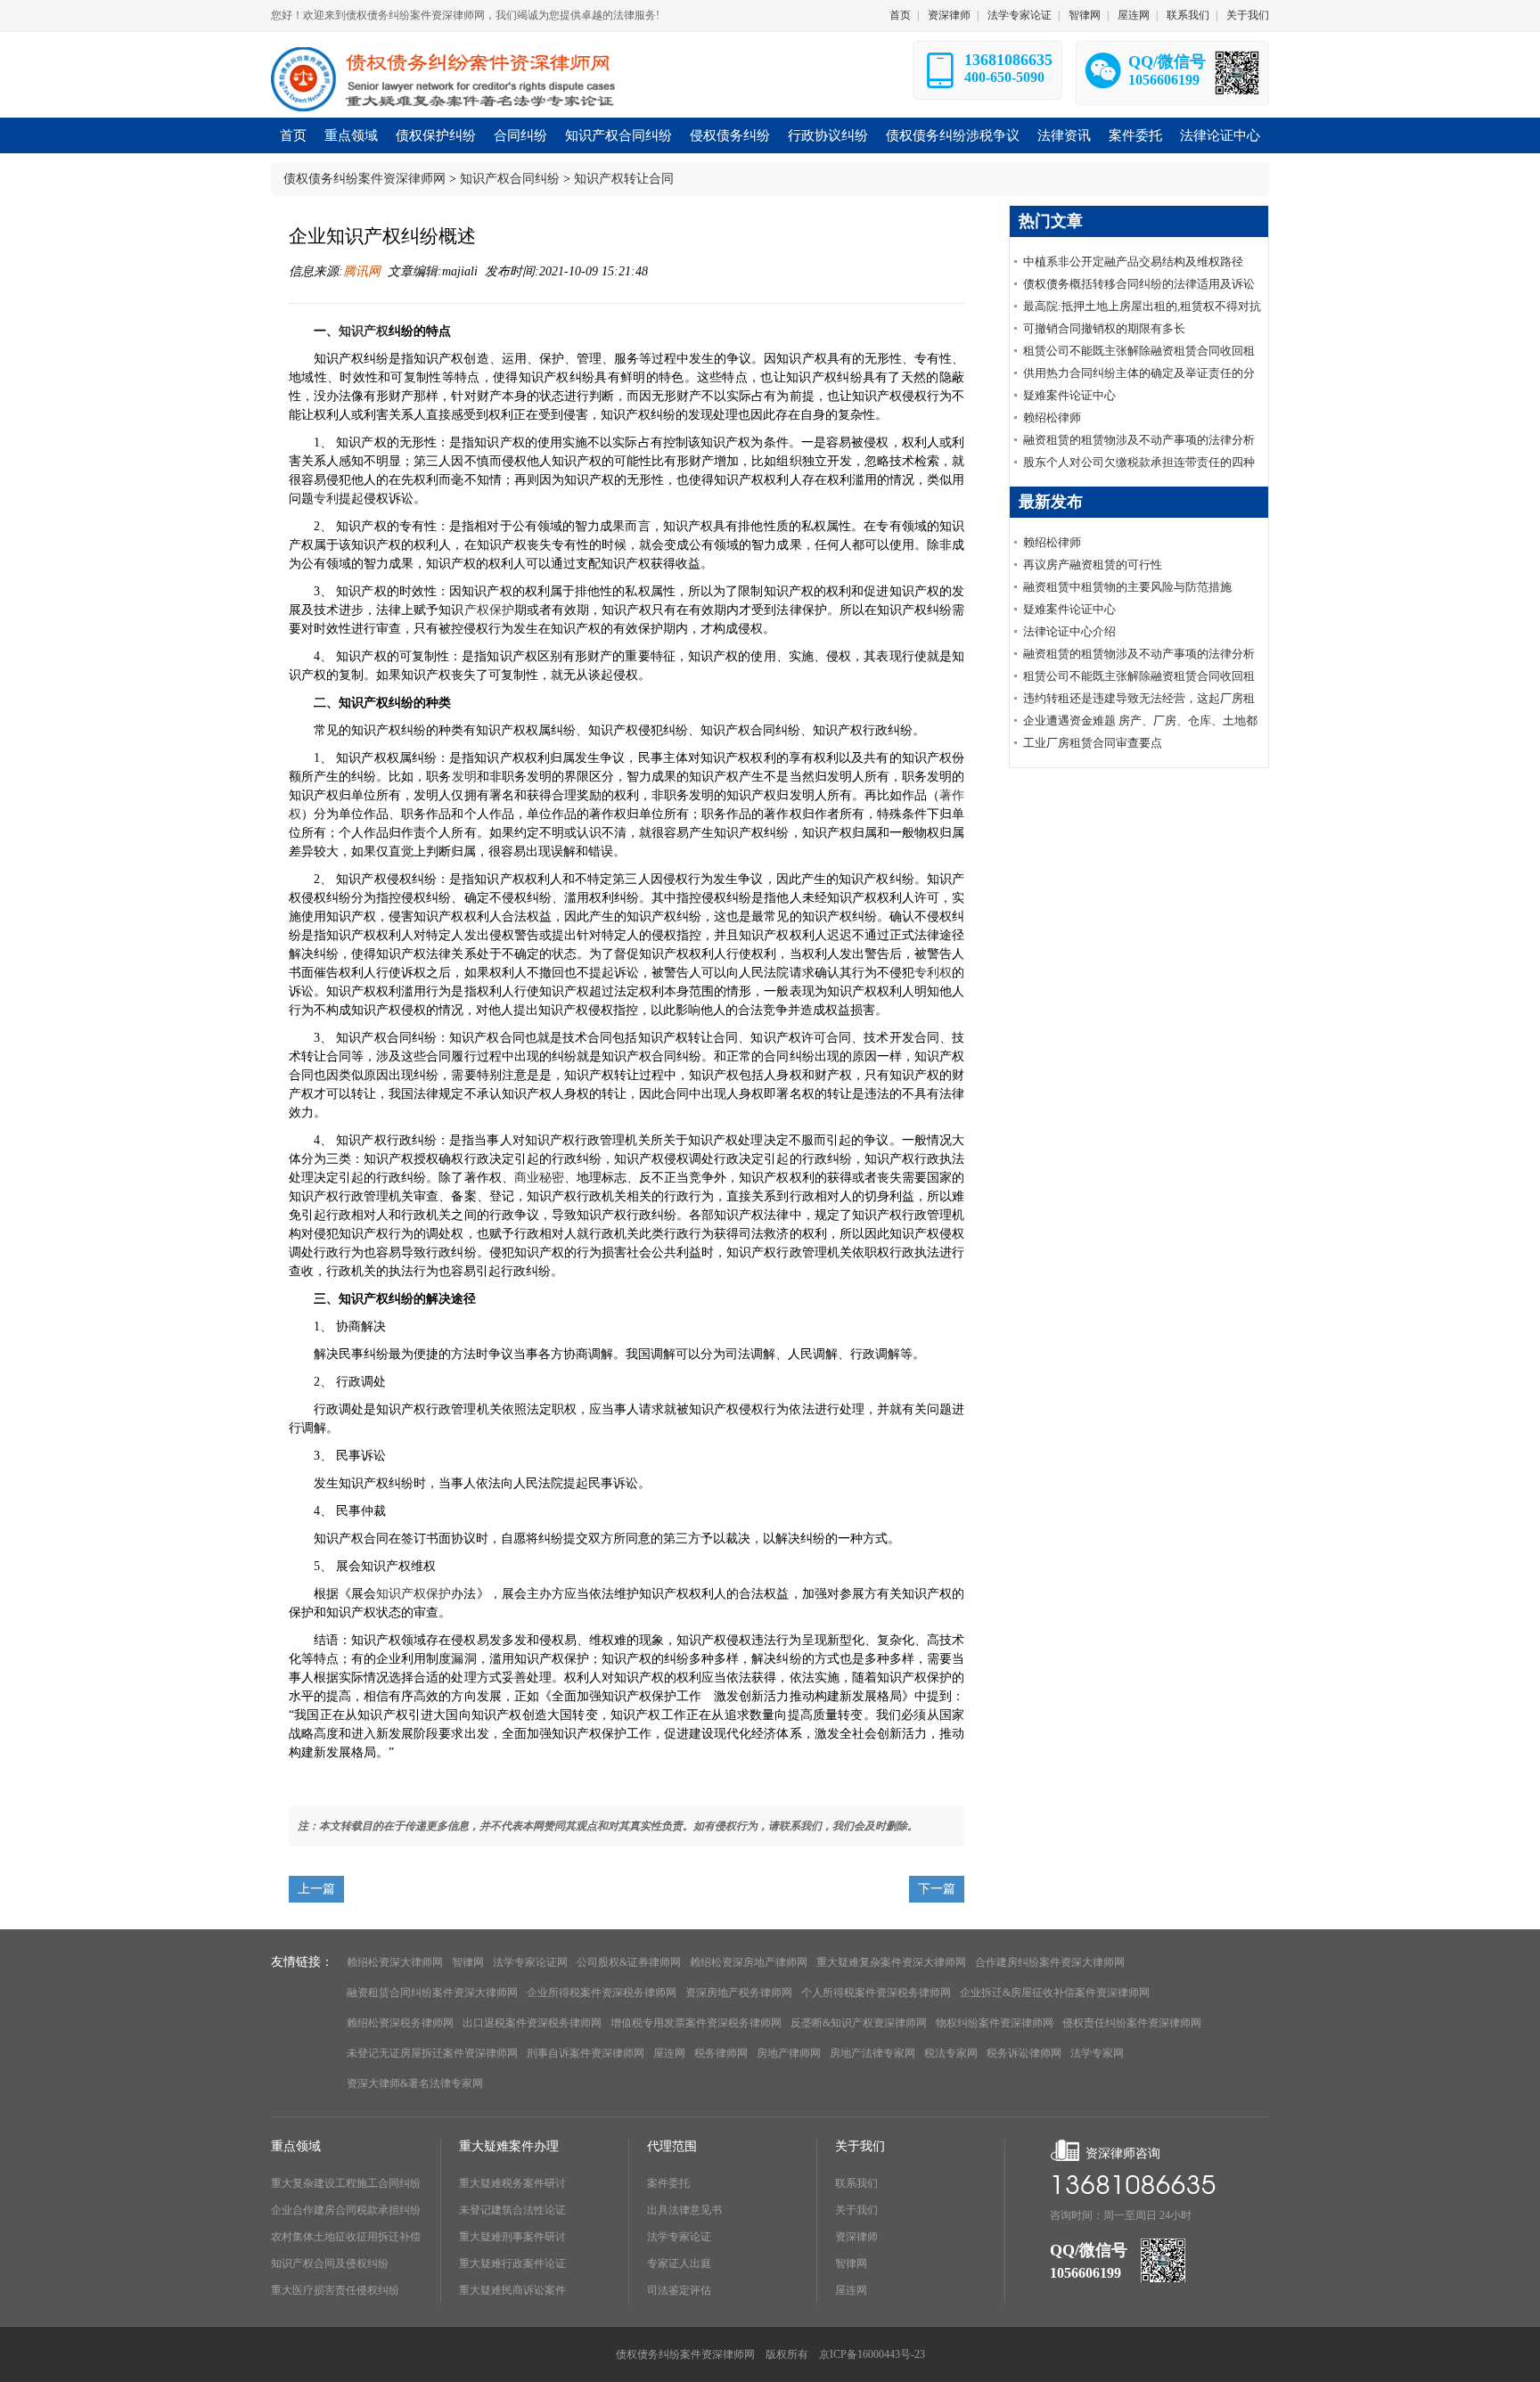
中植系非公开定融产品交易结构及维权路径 (1133, 262)
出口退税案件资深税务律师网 (532, 2023)
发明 (464, 777)
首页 (900, 15)
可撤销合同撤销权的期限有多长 (1104, 328)
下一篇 (937, 1889)
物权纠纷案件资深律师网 (995, 2023)
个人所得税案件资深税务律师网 (876, 1993)
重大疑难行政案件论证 (512, 2263)
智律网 (1085, 15)
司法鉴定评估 (679, 2290)
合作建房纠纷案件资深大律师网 (1050, 1962)
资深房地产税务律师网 (739, 1993)
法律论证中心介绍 (1069, 631)
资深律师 (949, 15)
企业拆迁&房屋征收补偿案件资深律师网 (1055, 1993)
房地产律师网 (789, 2053)
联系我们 (1188, 15)
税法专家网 (951, 2053)
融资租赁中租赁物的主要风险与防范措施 (1127, 587)
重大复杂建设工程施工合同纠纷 (346, 2183)
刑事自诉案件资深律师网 (586, 2053)
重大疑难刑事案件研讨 (512, 2237)
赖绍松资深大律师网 (395, 1962)
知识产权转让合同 (624, 179)
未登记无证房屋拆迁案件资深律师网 (432, 2053)
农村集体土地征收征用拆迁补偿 (346, 2237)
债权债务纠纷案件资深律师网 (365, 179)
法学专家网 (1097, 2053)
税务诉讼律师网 (1024, 2053)
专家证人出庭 (679, 2263)
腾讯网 (362, 271)
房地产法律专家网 (872, 2053)
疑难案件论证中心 (1069, 395)
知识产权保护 (414, 1594)
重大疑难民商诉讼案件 (512, 2290)
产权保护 (489, 610)
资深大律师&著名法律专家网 (415, 2083)
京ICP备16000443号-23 (872, 2354)
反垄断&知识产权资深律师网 (859, 2023)
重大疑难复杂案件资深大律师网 (891, 1962)
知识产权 (364, 331)
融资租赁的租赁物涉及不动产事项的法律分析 (1139, 440)
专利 (326, 499)
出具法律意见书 (684, 2210)
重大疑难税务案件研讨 (512, 2183)
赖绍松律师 (1052, 417)
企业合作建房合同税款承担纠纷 (346, 2210)
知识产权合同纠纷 (510, 179)
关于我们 (1248, 15)
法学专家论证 (1020, 15)
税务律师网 (721, 2053)
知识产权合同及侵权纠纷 (330, 2263)
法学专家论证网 (530, 1962)
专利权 (933, 973)
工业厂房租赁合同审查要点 (1093, 743)
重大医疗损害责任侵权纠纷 (335, 2290)
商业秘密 (539, 1178)
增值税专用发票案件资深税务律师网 (696, 2023)
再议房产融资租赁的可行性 (1093, 565)
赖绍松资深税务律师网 (400, 2023)
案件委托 (668, 2183)
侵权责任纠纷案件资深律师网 (1132, 2023)
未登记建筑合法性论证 (512, 2210)
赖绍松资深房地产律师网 (749, 1962)
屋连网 (1134, 15)
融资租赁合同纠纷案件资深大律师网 (432, 1993)
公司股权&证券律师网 (629, 1962)
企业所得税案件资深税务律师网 (602, 1993)
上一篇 (316, 1889)
